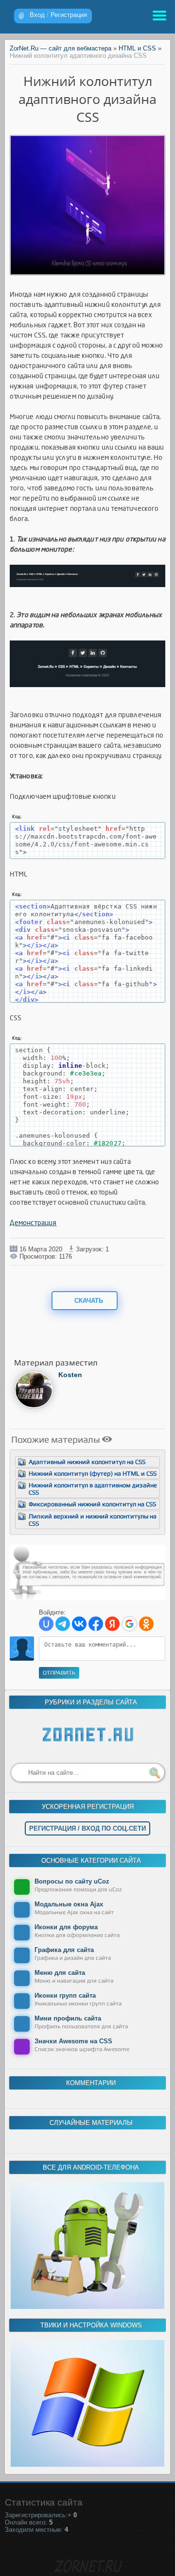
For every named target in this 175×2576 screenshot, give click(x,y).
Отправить (59, 1673)
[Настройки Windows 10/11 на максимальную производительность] (87, 2465)
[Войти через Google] (129, 1624)
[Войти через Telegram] (63, 1624)
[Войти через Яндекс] (112, 1624)
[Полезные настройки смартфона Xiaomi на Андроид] (87, 2307)
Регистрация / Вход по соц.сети (87, 1828)
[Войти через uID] (46, 1624)
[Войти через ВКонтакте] (79, 1624)
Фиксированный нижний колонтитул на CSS (92, 1504)
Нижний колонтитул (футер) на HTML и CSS (93, 1473)
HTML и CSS (137, 48)
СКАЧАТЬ (88, 1301)
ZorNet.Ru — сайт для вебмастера (61, 48)
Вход (37, 15)
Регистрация (69, 15)
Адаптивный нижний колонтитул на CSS (87, 1462)
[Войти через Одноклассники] (146, 1624)
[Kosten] (34, 1406)
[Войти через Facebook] (96, 1624)
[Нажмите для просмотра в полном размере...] (87, 595)
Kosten (70, 1375)
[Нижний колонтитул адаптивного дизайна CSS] (88, 272)
